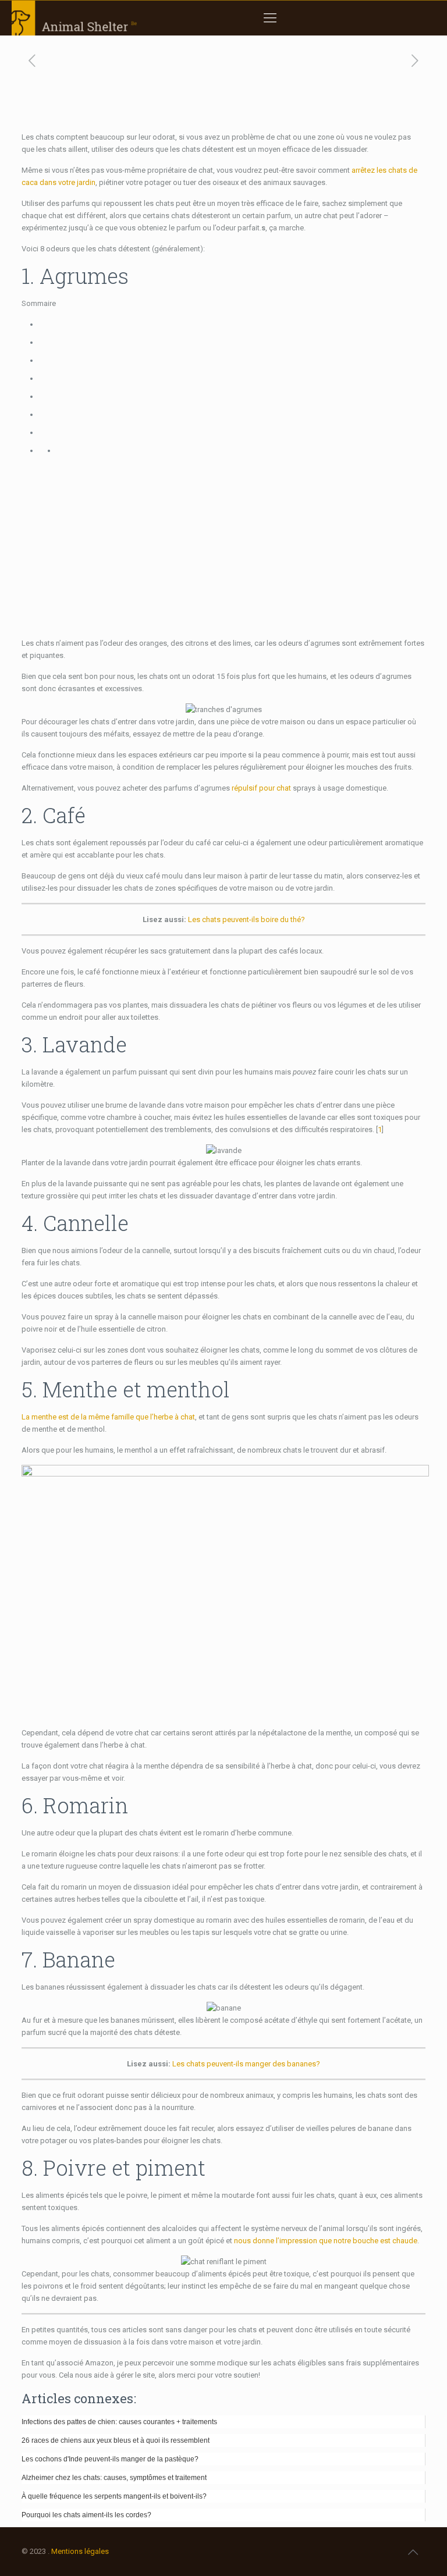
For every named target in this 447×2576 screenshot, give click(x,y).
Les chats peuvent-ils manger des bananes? (246, 2064)
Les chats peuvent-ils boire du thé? (246, 919)
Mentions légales (80, 2551)
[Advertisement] (223, 547)
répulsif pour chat (261, 788)
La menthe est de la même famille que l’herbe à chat (108, 1417)
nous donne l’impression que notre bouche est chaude (326, 2241)
